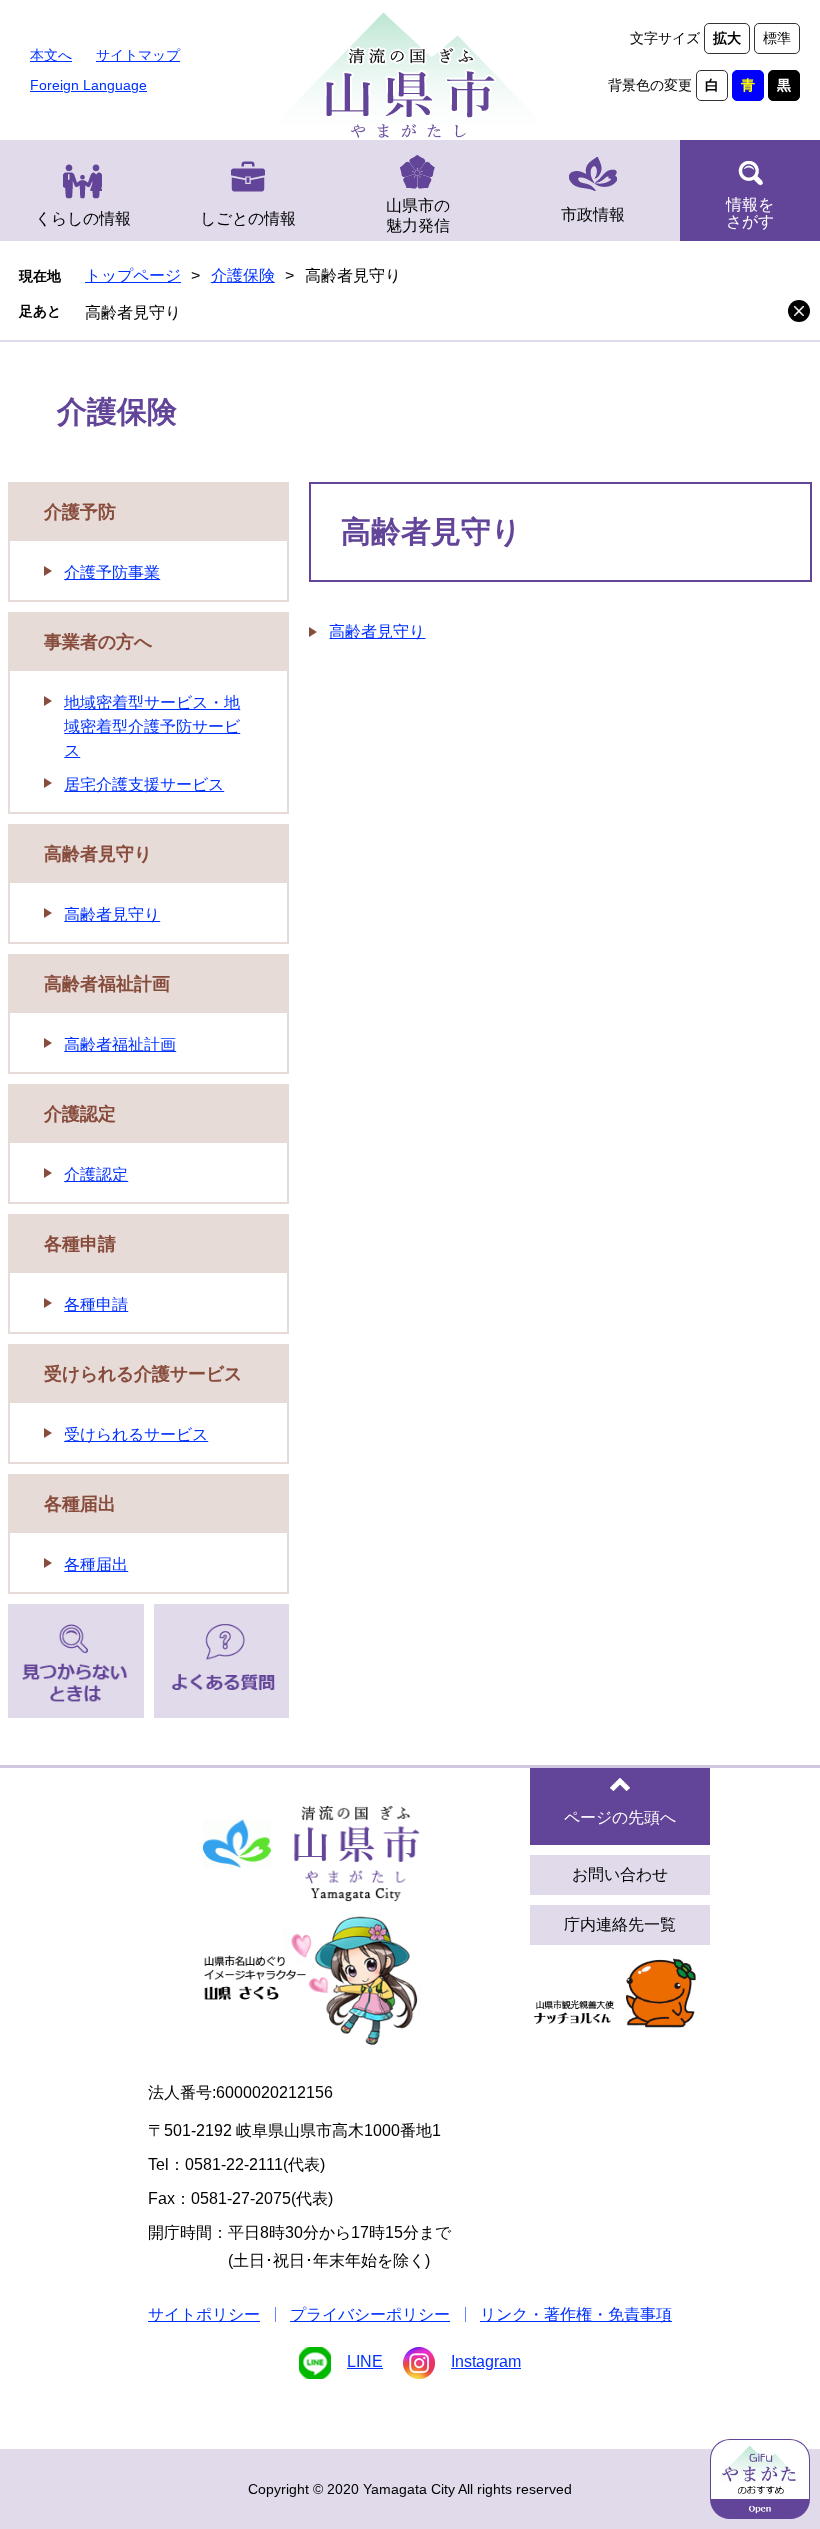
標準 (777, 38)
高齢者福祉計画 (107, 984)
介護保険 (243, 275)
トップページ (133, 275)
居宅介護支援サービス (144, 784)
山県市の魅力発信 (418, 215)
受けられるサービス (136, 1434)
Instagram (486, 2361)
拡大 (727, 38)
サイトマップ (138, 55)
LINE (365, 2361)
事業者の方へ (98, 642)
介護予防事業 (112, 572)
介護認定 (80, 1114)
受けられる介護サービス (143, 1374)
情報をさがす (750, 213)
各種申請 (80, 1244)
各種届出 (80, 1504)
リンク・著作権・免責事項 (576, 2314)
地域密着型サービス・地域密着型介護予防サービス (152, 726)
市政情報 (593, 214)
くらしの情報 (83, 218)
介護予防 (80, 512)
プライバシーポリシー (370, 2314)
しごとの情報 (248, 218)
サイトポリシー (204, 2314)
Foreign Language (88, 85)
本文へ (51, 55)
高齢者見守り (133, 312)
